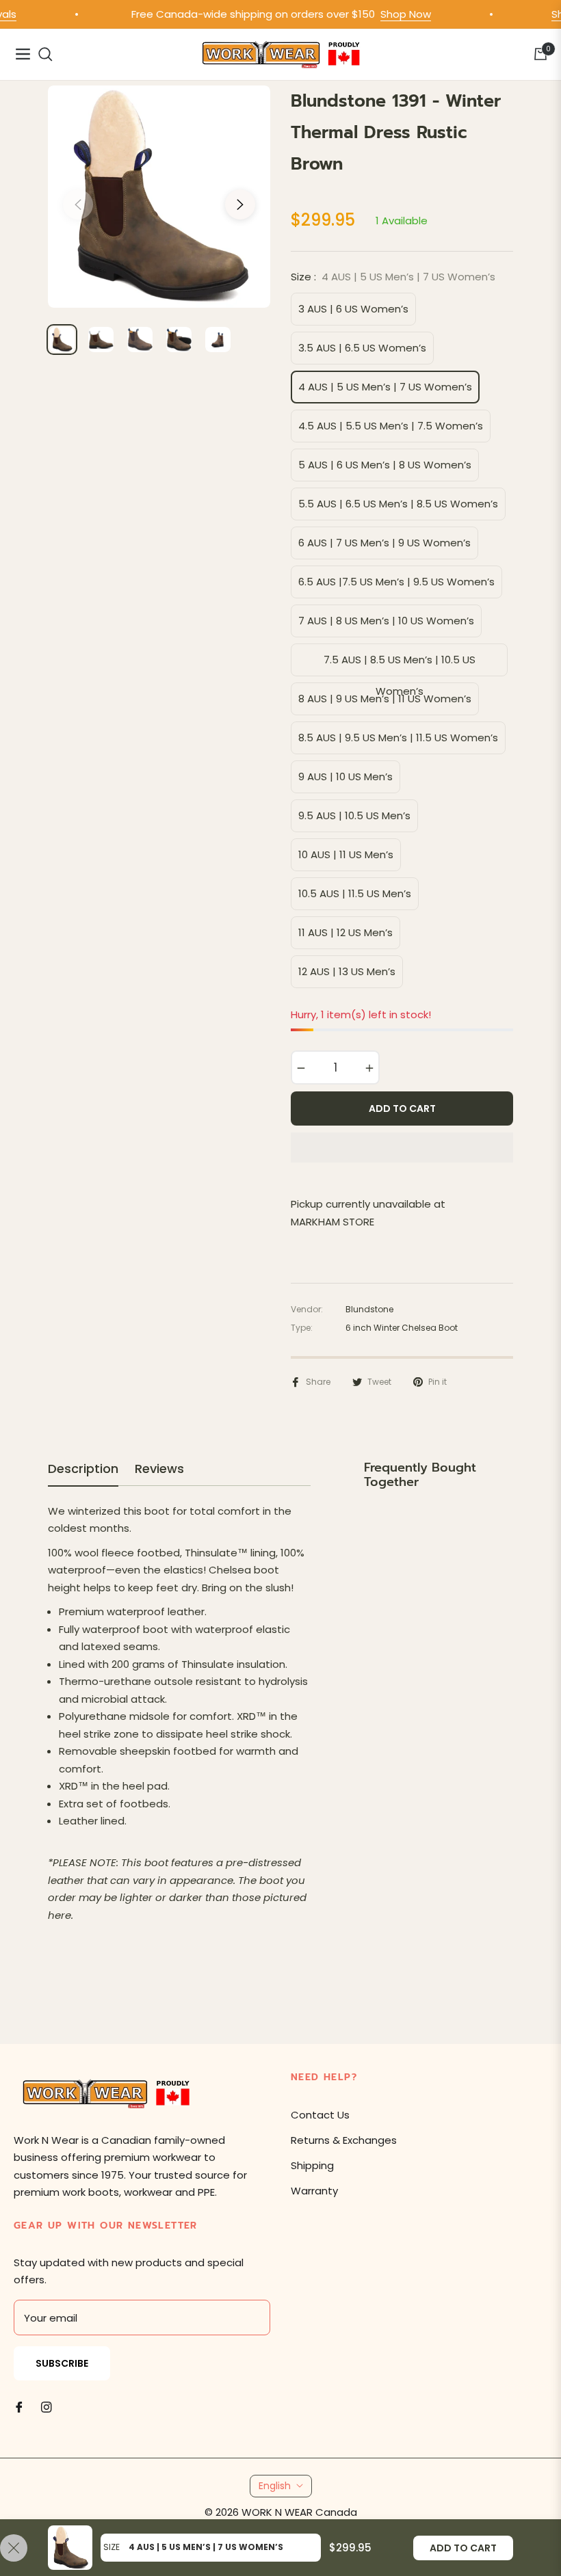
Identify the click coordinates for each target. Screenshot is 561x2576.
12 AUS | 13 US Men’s (347, 971)
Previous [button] (78, 204)
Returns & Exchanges (344, 2140)
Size (112, 2547)
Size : (393, 277)
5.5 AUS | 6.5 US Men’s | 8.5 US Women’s (398, 504)
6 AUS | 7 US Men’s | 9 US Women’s (384, 543)
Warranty (314, 2191)
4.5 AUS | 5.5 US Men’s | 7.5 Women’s (391, 426)
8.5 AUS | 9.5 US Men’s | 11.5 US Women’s (398, 738)
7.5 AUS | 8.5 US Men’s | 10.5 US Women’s (400, 664)
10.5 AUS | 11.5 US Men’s (355, 893)
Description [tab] (83, 1469)
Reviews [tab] (159, 1469)
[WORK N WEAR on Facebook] (19, 2406)
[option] (159, 197)
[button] (402, 1147)
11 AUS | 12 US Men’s (345, 932)
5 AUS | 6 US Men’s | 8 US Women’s (385, 465)
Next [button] (240, 204)
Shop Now (382, 14)
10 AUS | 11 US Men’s (346, 854)
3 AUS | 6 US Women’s (353, 309)
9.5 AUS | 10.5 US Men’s (354, 815)
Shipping (312, 2165)
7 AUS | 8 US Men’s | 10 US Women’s (386, 621)
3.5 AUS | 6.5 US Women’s (362, 348)
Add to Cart (463, 2548)
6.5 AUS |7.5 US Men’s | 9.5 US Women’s (396, 582)
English (275, 2486)
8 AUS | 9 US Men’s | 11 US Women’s (385, 699)
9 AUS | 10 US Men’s (345, 776)
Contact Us (320, 2115)
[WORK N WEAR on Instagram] (47, 2406)
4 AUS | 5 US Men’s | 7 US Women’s (385, 387)
